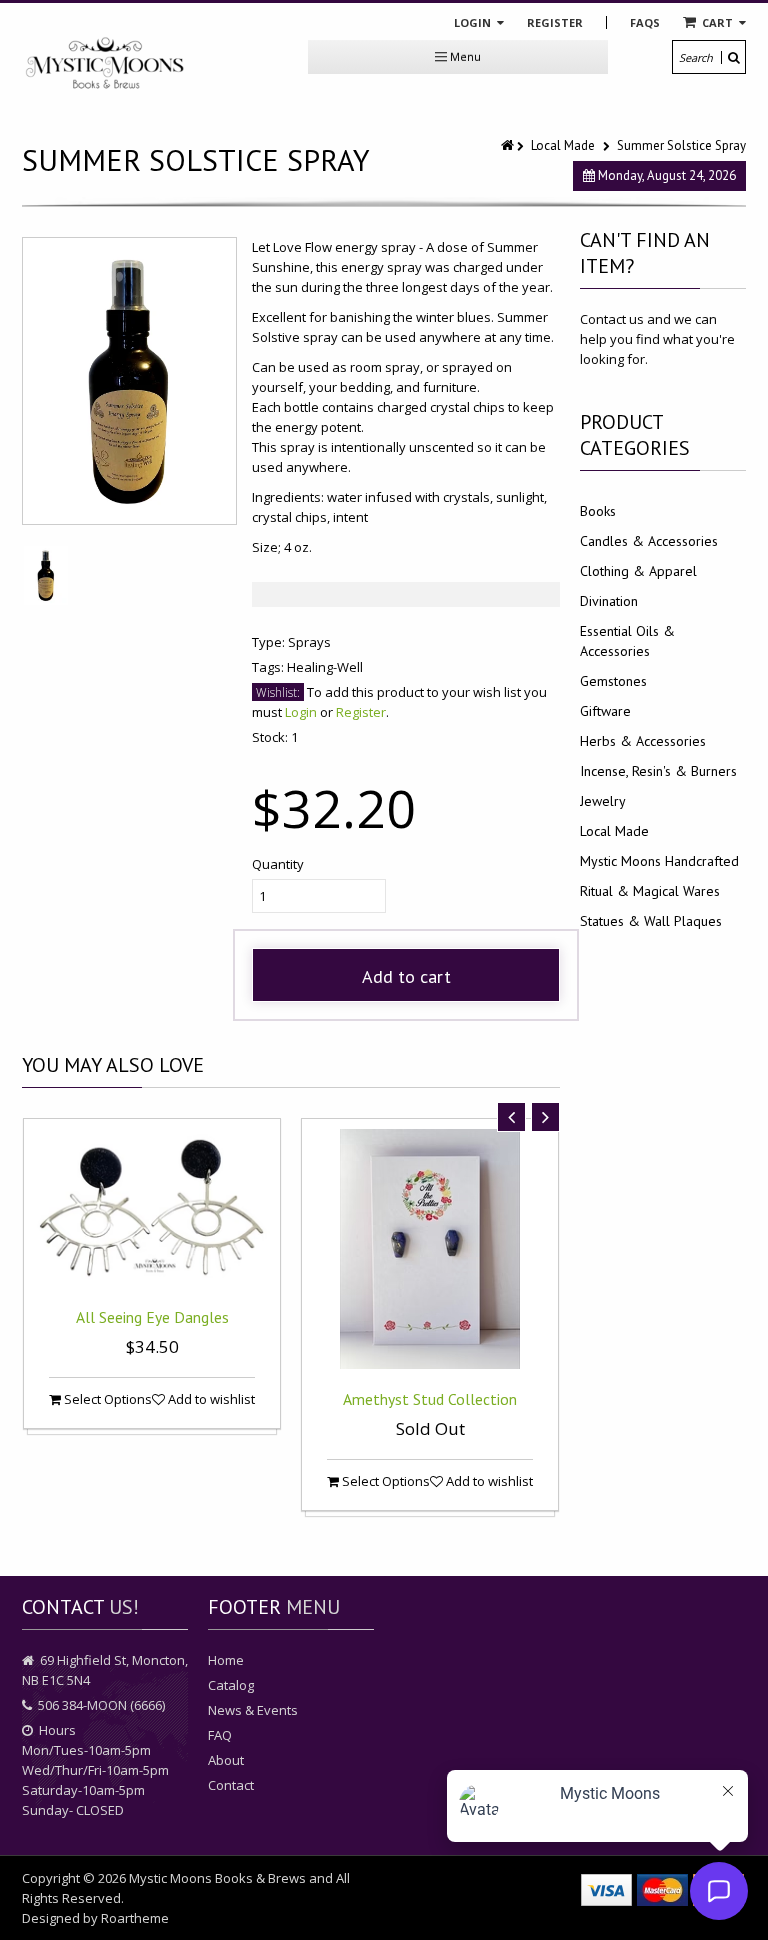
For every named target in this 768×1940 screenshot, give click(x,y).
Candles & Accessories (649, 541)
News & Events (253, 1710)
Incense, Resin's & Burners (658, 771)
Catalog (231, 1685)
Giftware (605, 711)
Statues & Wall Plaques (651, 921)
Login (474, 22)
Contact (231, 1785)
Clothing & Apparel (638, 571)
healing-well (325, 667)
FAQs (645, 22)
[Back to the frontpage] (509, 145)
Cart (717, 22)
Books (598, 511)
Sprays (309, 642)
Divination (609, 601)
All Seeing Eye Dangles (152, 1317)
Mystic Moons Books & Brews (217, 1878)
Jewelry (603, 801)
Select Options (106, 1399)
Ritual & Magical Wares (650, 891)
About (226, 1760)
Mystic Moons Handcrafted (659, 861)
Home (226, 1660)
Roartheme (135, 1918)
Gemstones (613, 681)
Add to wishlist (210, 1399)
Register (555, 22)
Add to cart (406, 976)
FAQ (220, 1735)
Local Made (563, 145)
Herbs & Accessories (643, 741)
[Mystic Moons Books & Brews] (105, 64)
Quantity (278, 864)
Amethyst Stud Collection (430, 1399)
